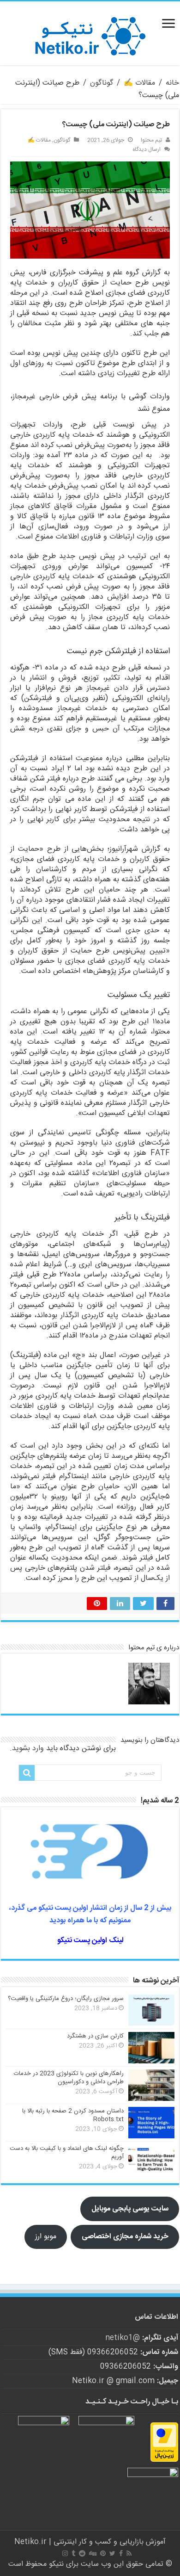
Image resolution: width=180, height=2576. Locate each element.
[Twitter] (112, 2553)
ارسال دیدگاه (147, 149)
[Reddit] (82, 2553)
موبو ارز (46, 2237)
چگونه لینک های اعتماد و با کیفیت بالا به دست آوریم (67, 2153)
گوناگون (102, 83)
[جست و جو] (27, 1773)
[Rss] (129, 2553)
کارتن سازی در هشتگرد (95, 2036)
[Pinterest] (103, 2553)
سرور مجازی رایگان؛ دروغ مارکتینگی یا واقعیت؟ (66, 1999)
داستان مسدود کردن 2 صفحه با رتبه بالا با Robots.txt (73, 2115)
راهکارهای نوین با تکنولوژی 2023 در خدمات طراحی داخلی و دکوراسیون (69, 2078)
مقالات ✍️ (139, 83)
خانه (172, 83)
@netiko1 (123, 2338)
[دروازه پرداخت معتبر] (164, 2442)
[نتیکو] (90, 34)
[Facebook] (121, 2553)
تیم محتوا (151, 140)
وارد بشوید (28, 1749)
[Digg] (93, 2553)
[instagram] (65, 2553)
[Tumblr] (73, 2553)
